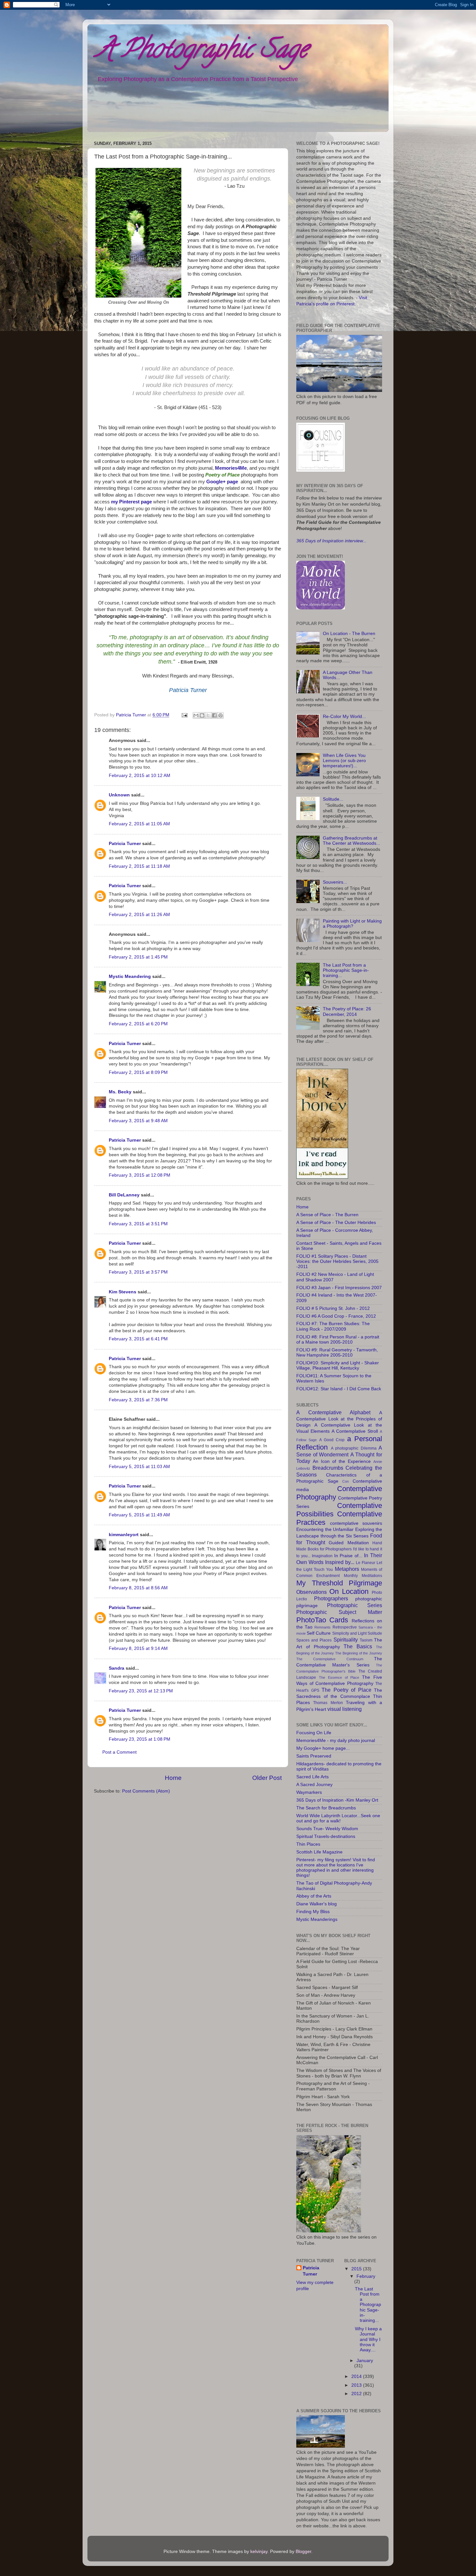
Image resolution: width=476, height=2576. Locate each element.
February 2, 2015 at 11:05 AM (139, 824)
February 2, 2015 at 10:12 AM (140, 776)
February (366, 2276)
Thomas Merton (328, 1703)
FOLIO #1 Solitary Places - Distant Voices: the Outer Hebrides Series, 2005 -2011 (337, 1261)
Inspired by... (340, 1562)
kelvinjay (259, 2552)
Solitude (375, 1633)
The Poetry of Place (346, 1690)
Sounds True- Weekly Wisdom (327, 1829)
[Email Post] (184, 715)
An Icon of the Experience (342, 1461)
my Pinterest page (131, 502)
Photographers (331, 1598)
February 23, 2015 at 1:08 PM (140, 1739)
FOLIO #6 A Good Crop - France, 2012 (336, 1316)
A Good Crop (332, 1440)
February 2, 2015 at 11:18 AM (139, 866)
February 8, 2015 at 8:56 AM (138, 1588)
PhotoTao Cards (322, 1620)
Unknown (119, 795)
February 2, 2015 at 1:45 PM (138, 957)
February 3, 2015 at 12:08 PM (140, 1175)
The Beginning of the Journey (359, 1653)
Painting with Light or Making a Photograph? (352, 924)
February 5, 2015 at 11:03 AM (139, 1467)
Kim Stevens (123, 1292)
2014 (357, 2376)
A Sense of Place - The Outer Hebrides (336, 1223)
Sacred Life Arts (312, 1777)
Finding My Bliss (313, 1912)
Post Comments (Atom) (146, 1791)
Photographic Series (355, 1605)
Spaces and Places (314, 1640)
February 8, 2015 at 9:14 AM (138, 1648)
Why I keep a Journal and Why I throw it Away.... (368, 2339)
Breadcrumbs (328, 1468)
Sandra (117, 1668)
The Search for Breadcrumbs (326, 1808)
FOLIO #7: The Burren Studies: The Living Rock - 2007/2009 (333, 1326)
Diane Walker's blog (317, 1904)
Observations (312, 1592)
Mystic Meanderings (317, 1919)
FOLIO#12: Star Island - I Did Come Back (339, 1389)
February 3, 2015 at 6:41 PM (138, 1339)
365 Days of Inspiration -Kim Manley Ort (337, 1800)
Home (173, 1778)
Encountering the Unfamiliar (325, 1529)
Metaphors (347, 1569)
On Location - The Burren (349, 634)
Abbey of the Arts (314, 1896)
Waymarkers (309, 1792)
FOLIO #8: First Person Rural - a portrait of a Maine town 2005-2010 (338, 1340)
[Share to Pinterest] (221, 715)
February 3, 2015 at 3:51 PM (138, 1224)
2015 (357, 2269)
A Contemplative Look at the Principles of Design (339, 1419)
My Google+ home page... (323, 1748)
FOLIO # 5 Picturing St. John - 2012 (333, 1308)
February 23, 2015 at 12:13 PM (141, 1691)
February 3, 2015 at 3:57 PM (138, 1272)
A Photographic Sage (202, 52)
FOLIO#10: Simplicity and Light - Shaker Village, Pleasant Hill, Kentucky (338, 1365)
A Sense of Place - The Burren (327, 1215)
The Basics (358, 1646)
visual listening (345, 1709)
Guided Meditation (349, 1543)
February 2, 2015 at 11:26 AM (139, 915)
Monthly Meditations (363, 1576)
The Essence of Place (339, 1677)
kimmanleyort (124, 1535)
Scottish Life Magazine (319, 1852)
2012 (357, 2394)
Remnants (323, 1627)
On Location (349, 1591)
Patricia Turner (125, 844)
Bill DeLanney (124, 1195)
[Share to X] (208, 715)
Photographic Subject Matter (339, 1612)
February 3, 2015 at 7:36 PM (138, 1400)
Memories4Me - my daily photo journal (336, 1741)
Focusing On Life (314, 1733)
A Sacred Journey (314, 1785)
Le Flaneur (366, 1563)
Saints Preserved (314, 1756)
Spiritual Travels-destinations (326, 1836)
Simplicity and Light (349, 1633)
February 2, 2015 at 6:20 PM (138, 1024)
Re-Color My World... (344, 717)
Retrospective (345, 1627)
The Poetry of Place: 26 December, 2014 (347, 1012)
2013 (357, 2385)
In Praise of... (348, 1556)
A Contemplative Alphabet (333, 1412)
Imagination (322, 1556)
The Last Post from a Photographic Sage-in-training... (346, 970)
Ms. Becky (120, 1092)
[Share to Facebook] (214, 715)
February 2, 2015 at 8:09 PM (138, 1072)
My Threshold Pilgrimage (339, 1583)
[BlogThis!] (202, 715)
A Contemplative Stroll (355, 1431)
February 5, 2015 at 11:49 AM (139, 1515)
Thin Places (308, 1844)
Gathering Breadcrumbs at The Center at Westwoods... (351, 841)
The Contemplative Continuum (330, 1659)
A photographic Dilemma (354, 1448)
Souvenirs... (335, 882)
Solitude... (333, 799)
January (365, 2361)
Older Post (267, 1778)
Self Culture (319, 1633)
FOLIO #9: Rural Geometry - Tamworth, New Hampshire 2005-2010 (337, 1353)
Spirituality (346, 1640)
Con (346, 1481)
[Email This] (196, 715)
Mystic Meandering (130, 976)
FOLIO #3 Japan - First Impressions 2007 (339, 1288)
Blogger (303, 2552)
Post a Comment (119, 1752)
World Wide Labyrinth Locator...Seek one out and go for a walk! (338, 1818)
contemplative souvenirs (356, 1523)
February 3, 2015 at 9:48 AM (138, 1121)
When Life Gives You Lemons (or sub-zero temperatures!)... (344, 761)
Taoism (366, 1640)
